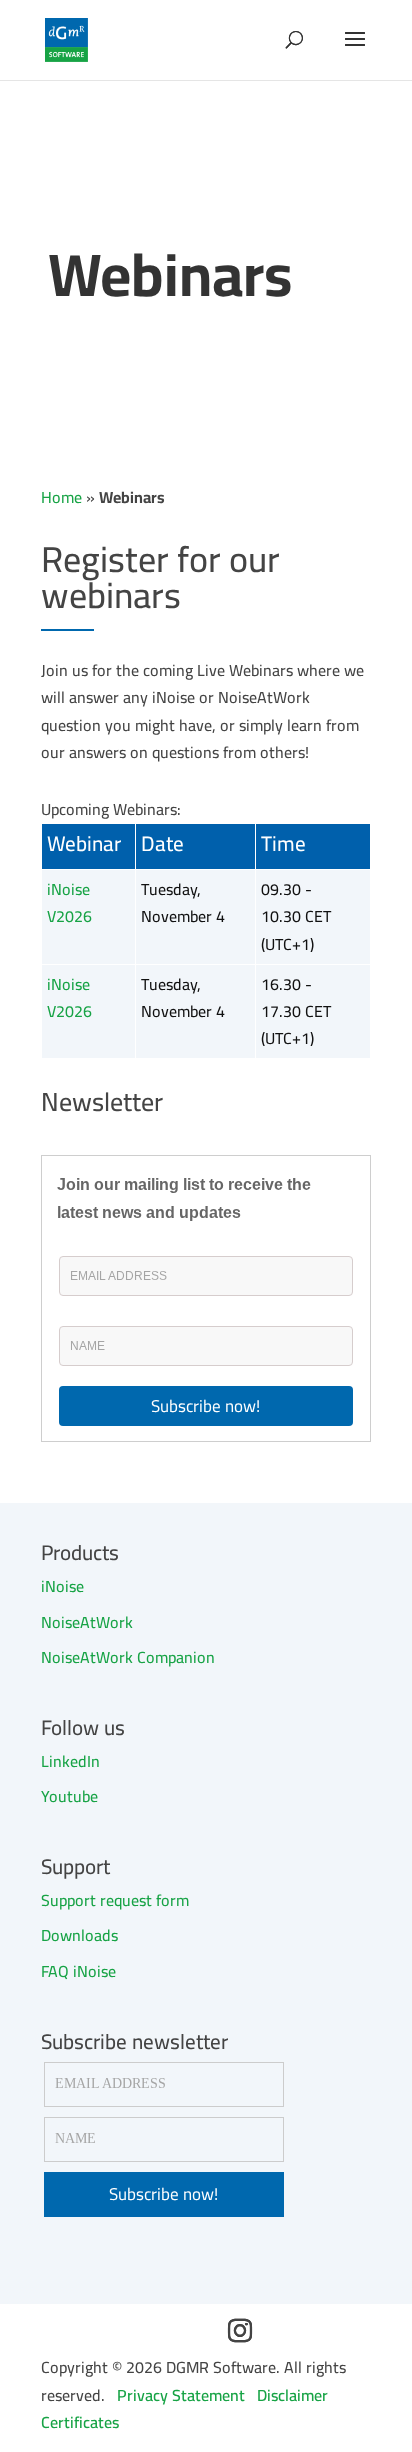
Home (61, 497)
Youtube (69, 1796)
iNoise (62, 1586)
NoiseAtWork (87, 1622)
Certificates (80, 2422)
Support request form (115, 1900)
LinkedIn (70, 1761)
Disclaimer (292, 2395)
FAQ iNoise (78, 1971)
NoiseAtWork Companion (128, 1657)
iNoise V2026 (69, 902)
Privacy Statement (181, 2395)
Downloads (79, 1935)
